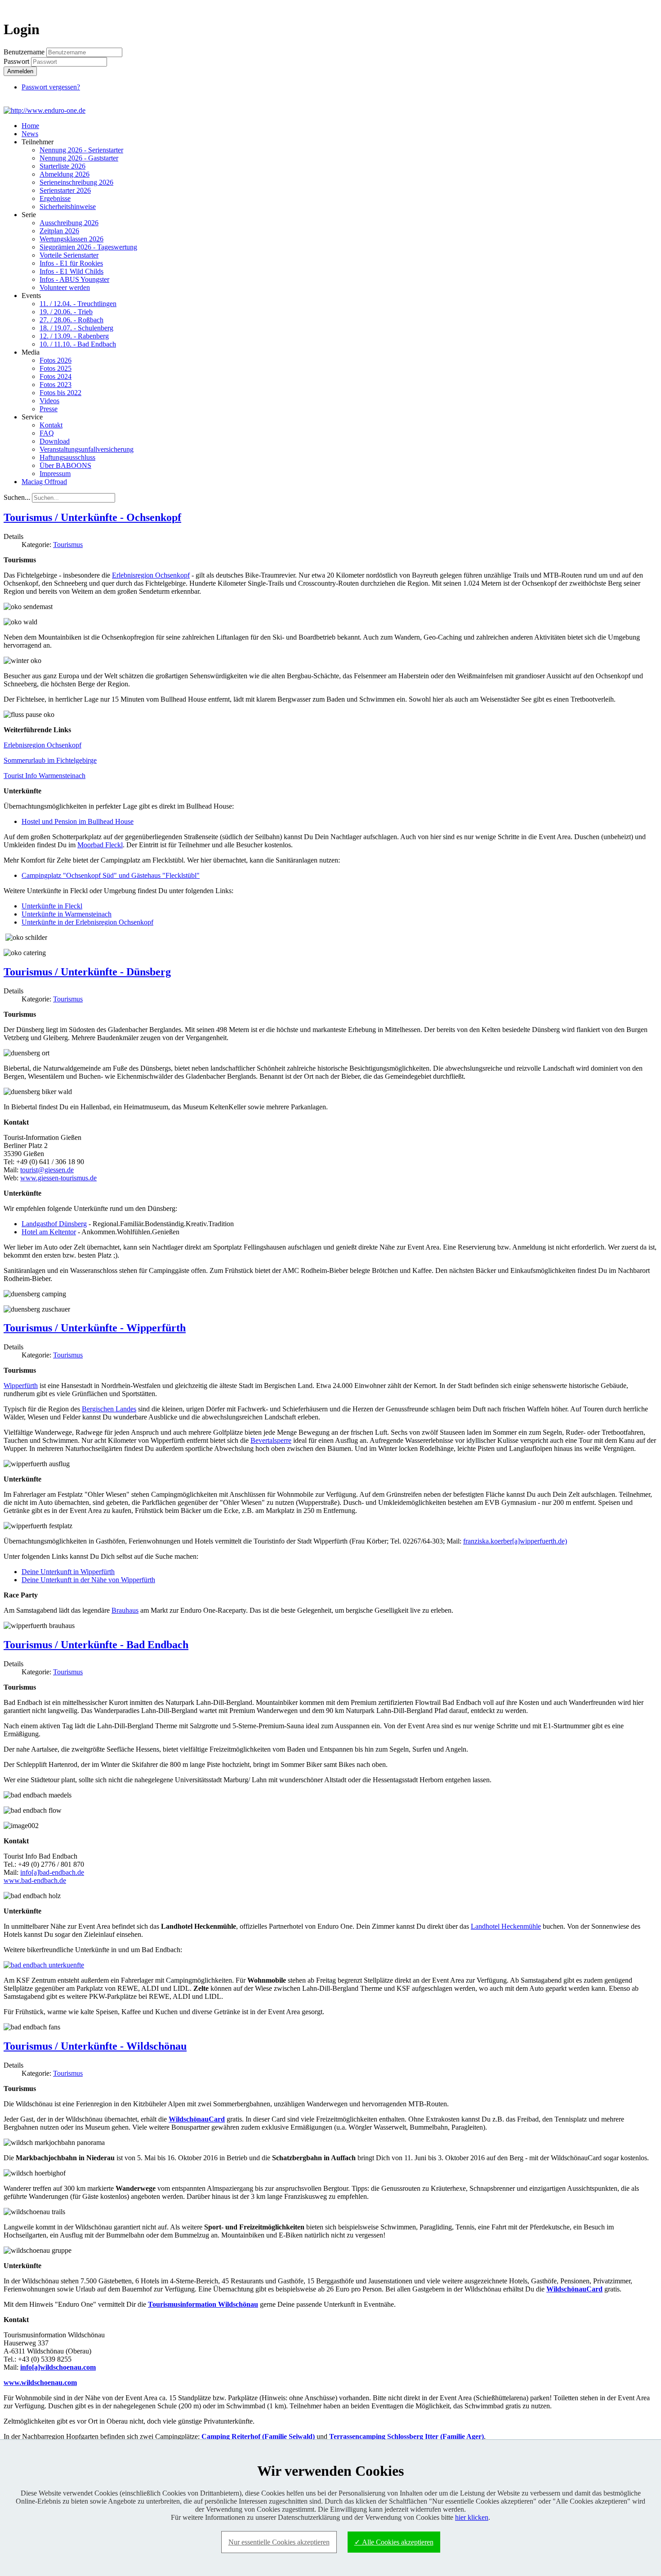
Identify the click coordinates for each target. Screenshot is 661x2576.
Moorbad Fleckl (100, 845)
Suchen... (17, 497)
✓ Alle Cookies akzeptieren (394, 2542)
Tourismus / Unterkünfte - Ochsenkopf (92, 517)
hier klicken (472, 2517)
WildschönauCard (197, 2119)
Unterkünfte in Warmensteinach (67, 914)
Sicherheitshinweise (68, 207)
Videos (49, 401)
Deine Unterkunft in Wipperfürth (68, 1572)
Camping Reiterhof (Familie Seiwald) (258, 2436)
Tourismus (68, 545)
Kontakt (51, 425)
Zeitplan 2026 (59, 231)
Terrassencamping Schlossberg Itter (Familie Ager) (406, 2436)
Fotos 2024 (56, 376)
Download (55, 441)
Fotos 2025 (56, 368)
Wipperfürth (21, 1386)
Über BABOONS (65, 465)
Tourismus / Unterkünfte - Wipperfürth (95, 1328)
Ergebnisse (55, 198)
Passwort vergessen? (51, 87)
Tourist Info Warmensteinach (45, 776)
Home (30, 126)
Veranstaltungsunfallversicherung (87, 449)
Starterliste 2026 (63, 166)
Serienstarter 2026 (65, 190)
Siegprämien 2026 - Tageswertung (88, 247)
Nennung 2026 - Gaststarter (79, 158)
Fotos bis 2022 (60, 393)
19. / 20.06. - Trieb (66, 312)
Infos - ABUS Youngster (74, 279)
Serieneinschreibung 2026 (76, 182)
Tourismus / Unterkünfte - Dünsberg (87, 972)
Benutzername (24, 52)
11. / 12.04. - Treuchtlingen (78, 304)
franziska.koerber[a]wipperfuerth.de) (515, 1541)
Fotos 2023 (56, 385)
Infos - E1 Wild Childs (71, 271)
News (30, 134)
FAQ (47, 433)
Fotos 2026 (56, 360)
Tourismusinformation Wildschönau (203, 2304)
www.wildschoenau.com (40, 2382)
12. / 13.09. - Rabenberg (74, 336)
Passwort (17, 61)
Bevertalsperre (271, 1440)
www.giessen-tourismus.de (58, 1178)
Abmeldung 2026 (65, 174)
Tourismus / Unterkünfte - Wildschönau (95, 2046)
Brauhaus (125, 1610)
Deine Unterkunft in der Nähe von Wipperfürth (88, 1580)
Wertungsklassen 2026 (71, 239)
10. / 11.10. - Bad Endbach (78, 344)
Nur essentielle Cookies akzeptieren (279, 2542)
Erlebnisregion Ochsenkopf (151, 575)
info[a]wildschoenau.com (58, 2367)
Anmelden (20, 71)
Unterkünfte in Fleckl (52, 906)
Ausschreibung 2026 (69, 223)
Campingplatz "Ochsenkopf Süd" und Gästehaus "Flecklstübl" (111, 875)
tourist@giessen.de (47, 1170)
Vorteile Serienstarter (69, 255)
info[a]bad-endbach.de (52, 1872)
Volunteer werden (65, 287)
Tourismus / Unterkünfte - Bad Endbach (96, 1645)
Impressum (55, 474)
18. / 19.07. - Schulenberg (76, 328)
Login (641, 7)
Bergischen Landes (109, 1409)
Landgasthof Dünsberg (54, 1224)
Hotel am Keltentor (49, 1232)
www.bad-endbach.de (35, 1880)
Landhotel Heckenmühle (506, 1926)
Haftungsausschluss (67, 457)
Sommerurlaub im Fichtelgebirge (50, 760)
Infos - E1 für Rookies (71, 263)
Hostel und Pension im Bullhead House (78, 821)
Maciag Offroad (44, 482)
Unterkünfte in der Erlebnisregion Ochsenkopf (87, 922)
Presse (49, 409)
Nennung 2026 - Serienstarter (81, 150)
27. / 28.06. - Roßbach (71, 320)
